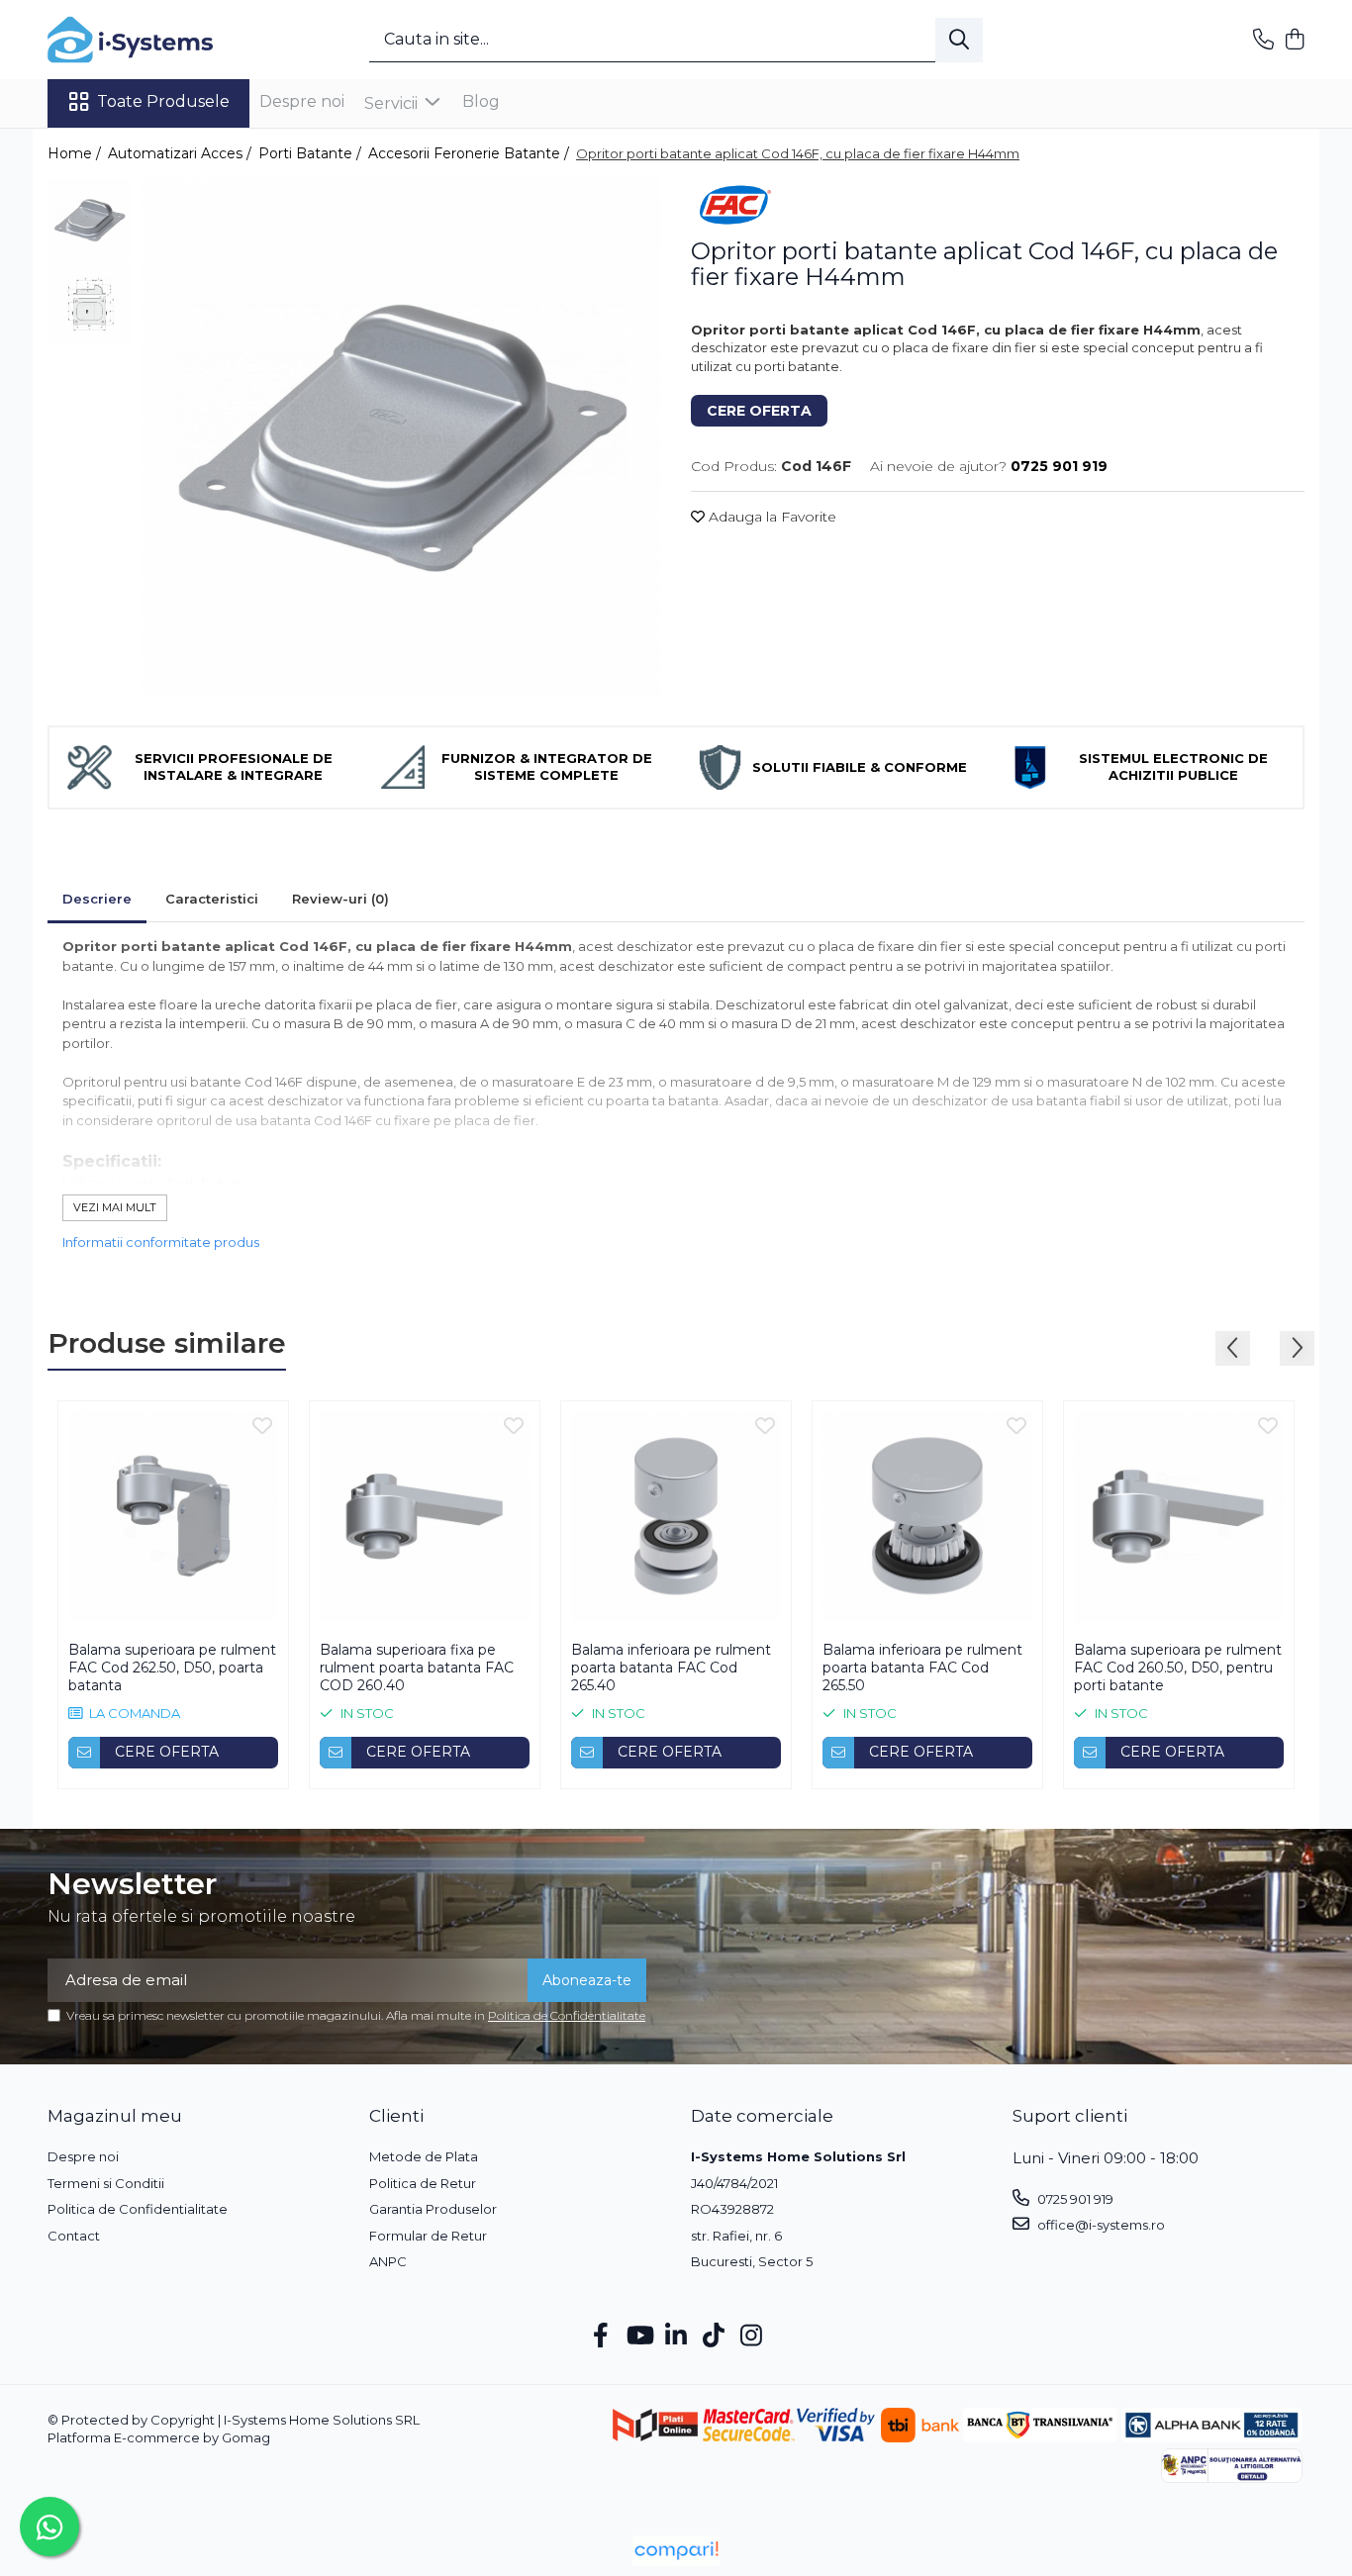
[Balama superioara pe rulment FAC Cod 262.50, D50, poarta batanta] (173, 1516)
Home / (76, 153)
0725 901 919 (1074, 2199)
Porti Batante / (312, 153)
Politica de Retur (423, 2183)
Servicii (393, 103)
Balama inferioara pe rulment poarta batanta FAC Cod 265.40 (671, 1668)
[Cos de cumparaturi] (1294, 40)
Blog (481, 101)
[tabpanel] (401, 438)
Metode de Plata (424, 2156)
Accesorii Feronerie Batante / (471, 153)
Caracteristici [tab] (212, 899)
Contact (74, 2236)
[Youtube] (639, 2337)
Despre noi (302, 101)
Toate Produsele (163, 101)
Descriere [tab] (97, 899)
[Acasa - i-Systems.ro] (146, 40)
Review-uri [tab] (340, 899)
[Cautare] (959, 40)
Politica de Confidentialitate (567, 2015)
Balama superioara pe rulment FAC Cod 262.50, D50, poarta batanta (172, 1668)
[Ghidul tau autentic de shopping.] (676, 2551)
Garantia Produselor (433, 2209)
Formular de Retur (428, 2236)
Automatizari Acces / (182, 153)
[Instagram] (752, 2337)
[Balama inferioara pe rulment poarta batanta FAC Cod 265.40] (676, 1516)
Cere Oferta (759, 411)
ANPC (388, 2261)
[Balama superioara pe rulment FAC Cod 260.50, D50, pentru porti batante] (1179, 1516)
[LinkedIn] (676, 2337)
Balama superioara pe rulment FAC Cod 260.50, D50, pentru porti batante (1178, 1668)
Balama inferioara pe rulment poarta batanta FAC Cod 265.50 (922, 1668)
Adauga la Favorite (771, 517)
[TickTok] (714, 2337)
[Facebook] (601, 2337)
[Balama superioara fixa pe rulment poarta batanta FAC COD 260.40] (425, 1516)
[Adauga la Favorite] (262, 1427)
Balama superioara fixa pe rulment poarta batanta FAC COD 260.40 (417, 1668)
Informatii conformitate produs (161, 1242)
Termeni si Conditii (106, 2183)
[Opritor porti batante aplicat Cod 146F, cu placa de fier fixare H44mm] (401, 438)
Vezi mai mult (115, 1207)
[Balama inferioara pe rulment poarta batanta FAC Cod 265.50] (927, 1516)
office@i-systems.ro (1100, 2225)
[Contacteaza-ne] (1263, 40)
